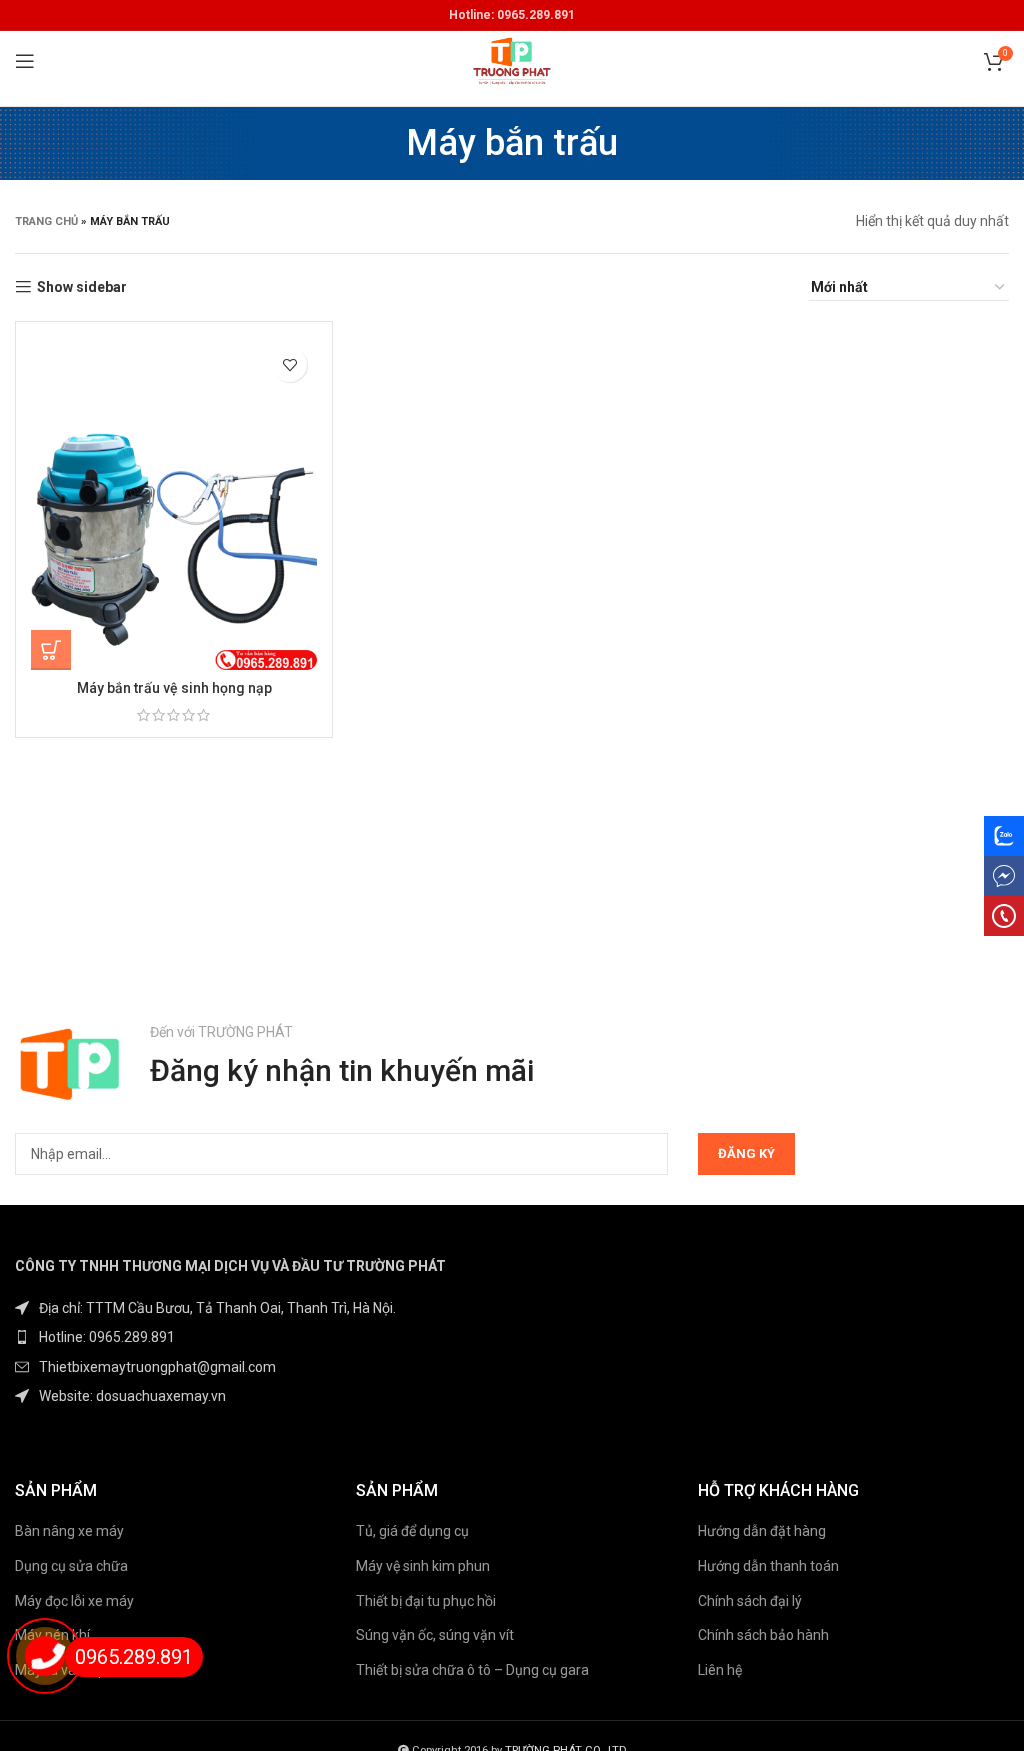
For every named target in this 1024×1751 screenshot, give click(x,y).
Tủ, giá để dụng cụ (412, 1531)
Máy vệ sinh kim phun (423, 1566)
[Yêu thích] (289, 364)
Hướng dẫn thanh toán (768, 1566)
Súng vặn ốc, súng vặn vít (435, 1635)
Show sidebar (82, 287)
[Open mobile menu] (25, 61)
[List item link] (256, 1337)
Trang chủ (46, 221)
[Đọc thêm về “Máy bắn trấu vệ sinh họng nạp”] (51, 650)
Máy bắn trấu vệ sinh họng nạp (174, 688)
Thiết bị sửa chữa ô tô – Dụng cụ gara (472, 1670)
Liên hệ (720, 1670)
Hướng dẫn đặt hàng (762, 1531)
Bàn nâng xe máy (69, 1531)
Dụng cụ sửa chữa (71, 1566)
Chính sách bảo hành (763, 1635)
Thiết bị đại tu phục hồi (426, 1601)
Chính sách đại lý (750, 1601)
